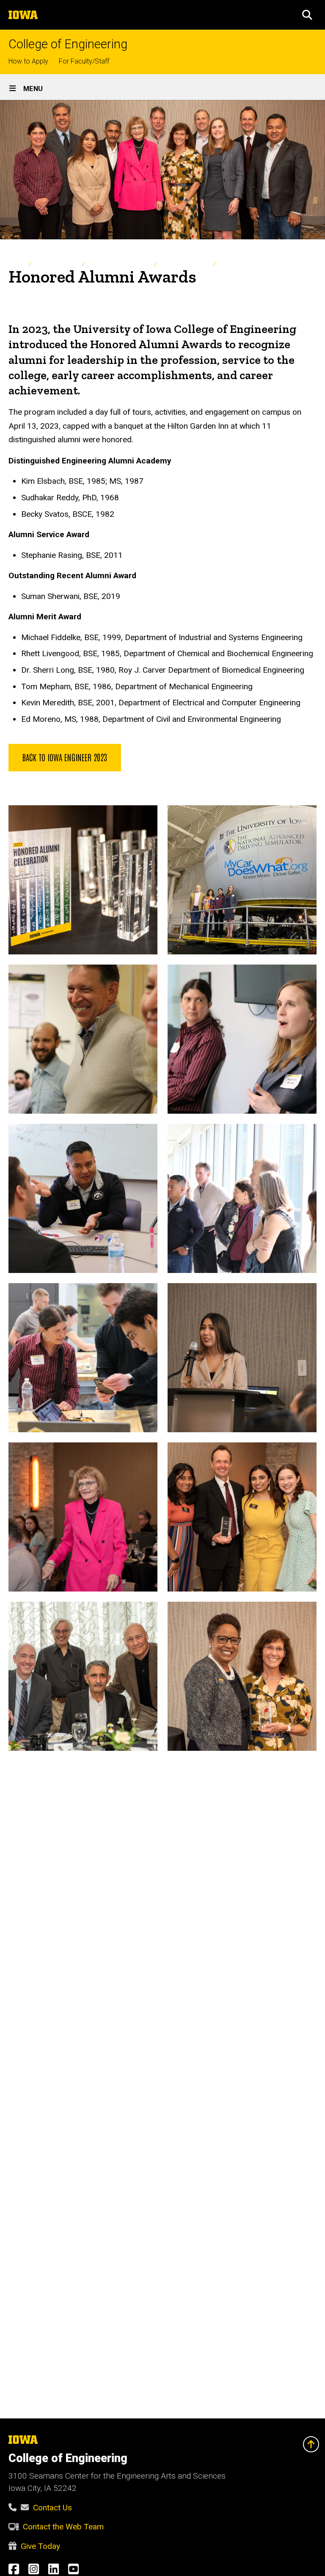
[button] (307, 15)
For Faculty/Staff (84, 61)
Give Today (40, 2546)
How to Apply (28, 61)
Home (16, 264)
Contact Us (52, 2508)
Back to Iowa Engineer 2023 (65, 757)
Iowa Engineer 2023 (184, 264)
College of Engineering (68, 44)
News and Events (56, 264)
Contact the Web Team (63, 2527)
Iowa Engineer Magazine (119, 264)
